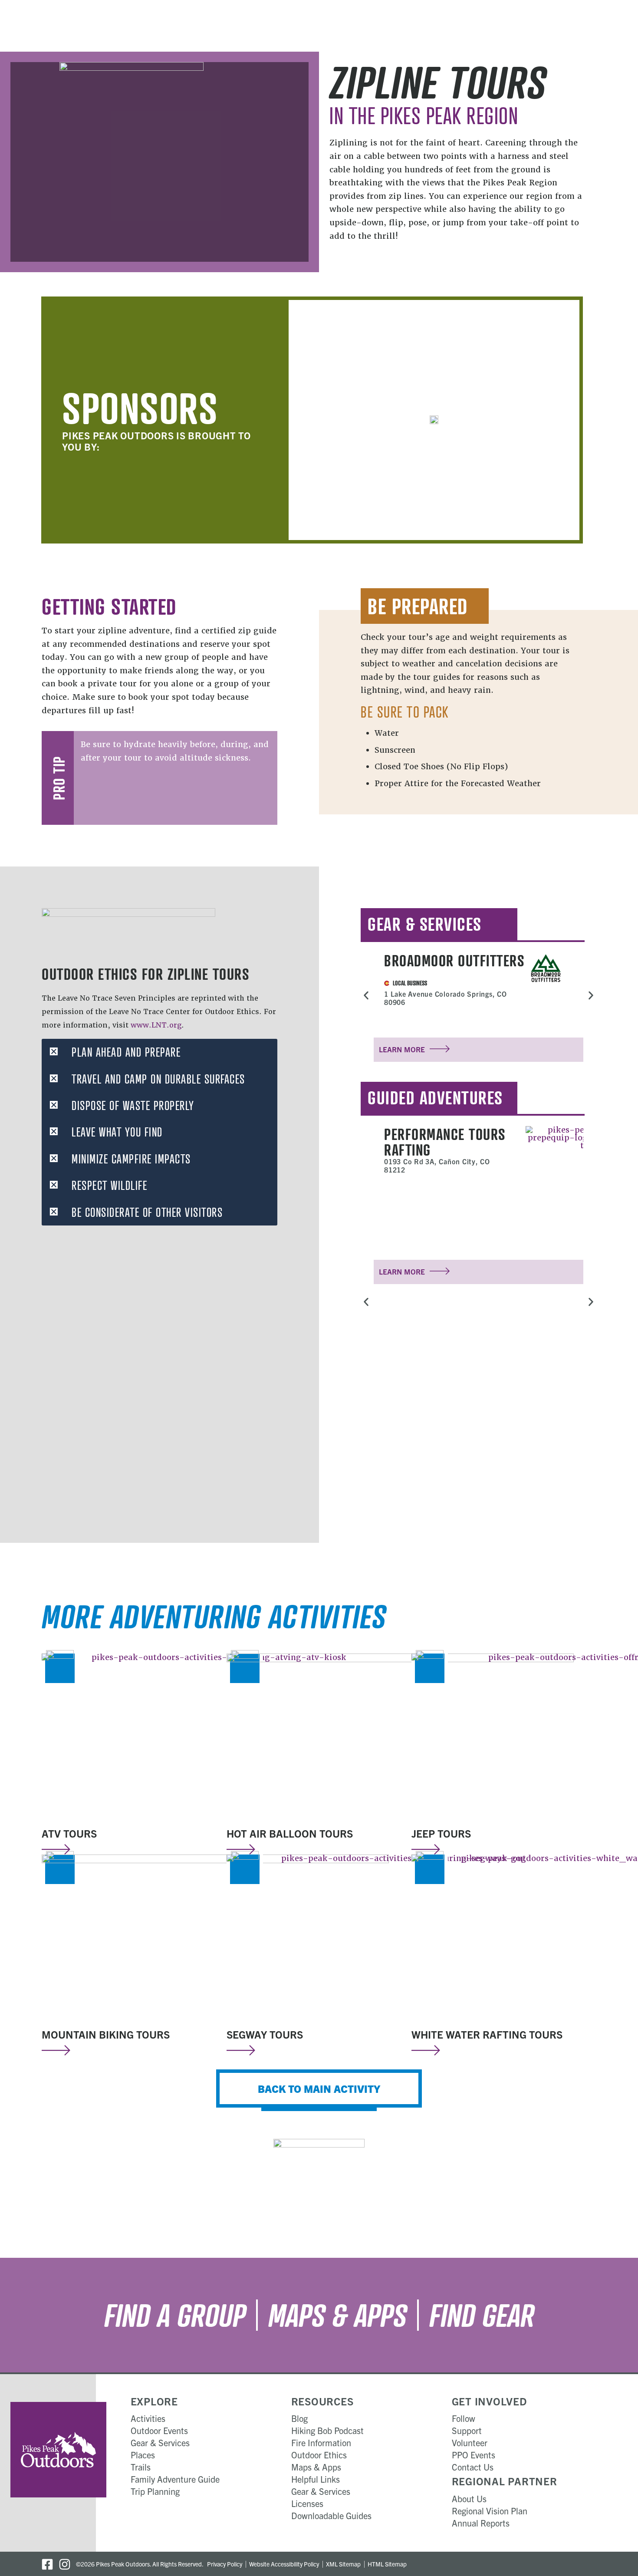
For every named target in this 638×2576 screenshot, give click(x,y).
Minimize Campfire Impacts (131, 1159)
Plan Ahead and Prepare (126, 1052)
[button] (159, 1052)
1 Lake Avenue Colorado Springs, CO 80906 (446, 998)
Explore (154, 2401)
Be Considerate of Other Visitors (147, 1212)
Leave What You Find (117, 1132)
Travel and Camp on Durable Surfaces (158, 1079)
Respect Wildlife (109, 1185)
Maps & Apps (337, 2315)
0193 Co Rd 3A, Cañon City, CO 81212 (437, 1165)
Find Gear (482, 2315)
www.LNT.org (156, 1025)
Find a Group (175, 2315)
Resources (322, 2401)
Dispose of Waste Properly (133, 1105)
